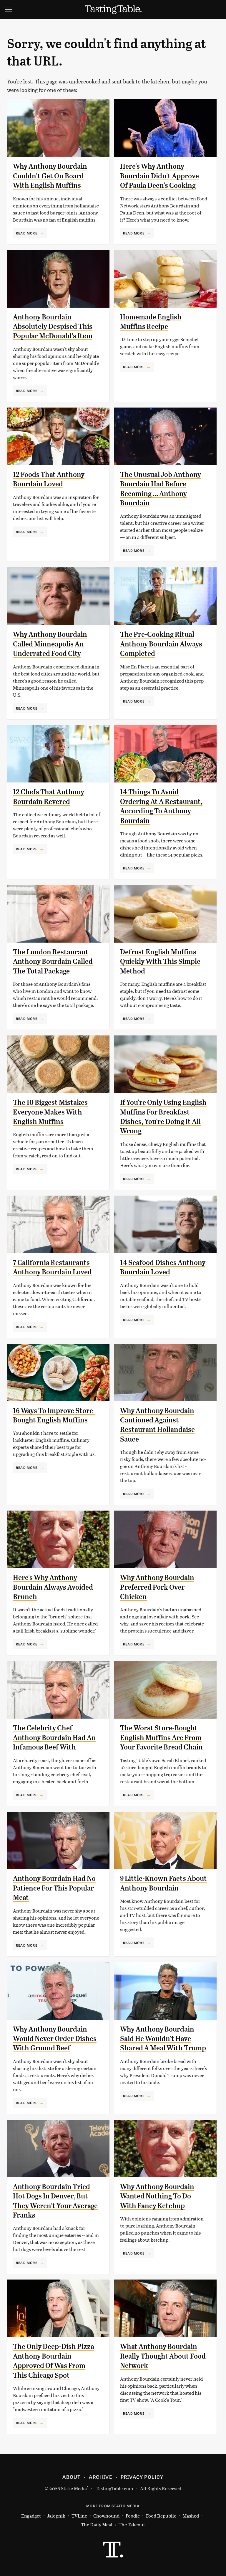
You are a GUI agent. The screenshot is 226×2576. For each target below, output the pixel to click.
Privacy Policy (142, 2477)
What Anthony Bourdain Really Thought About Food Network (163, 2356)
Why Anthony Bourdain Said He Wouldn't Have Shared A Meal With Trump (163, 2039)
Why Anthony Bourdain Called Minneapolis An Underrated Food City (50, 644)
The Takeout (132, 2524)
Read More (27, 233)
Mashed (191, 2516)
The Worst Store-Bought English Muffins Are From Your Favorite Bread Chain (161, 1738)
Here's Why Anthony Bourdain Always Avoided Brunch (53, 1587)
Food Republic (161, 2516)
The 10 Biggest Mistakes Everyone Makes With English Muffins (50, 1112)
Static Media (74, 2488)
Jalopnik (56, 2516)
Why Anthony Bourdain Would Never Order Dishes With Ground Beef (55, 2039)
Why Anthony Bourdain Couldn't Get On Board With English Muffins (50, 176)
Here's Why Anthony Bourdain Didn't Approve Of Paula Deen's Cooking (159, 176)
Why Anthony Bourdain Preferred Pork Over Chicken (157, 1587)
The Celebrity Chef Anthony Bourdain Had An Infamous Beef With (54, 1738)
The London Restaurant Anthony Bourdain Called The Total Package (53, 962)
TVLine (79, 2516)
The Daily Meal (97, 2524)
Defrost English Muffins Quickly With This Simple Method (160, 962)
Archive (100, 2477)
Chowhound (106, 2516)
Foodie (133, 2516)
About (71, 2477)
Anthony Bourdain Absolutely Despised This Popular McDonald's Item (53, 327)
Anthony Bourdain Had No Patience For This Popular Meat (54, 1888)
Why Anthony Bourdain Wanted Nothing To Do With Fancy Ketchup (157, 2196)
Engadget (31, 2516)
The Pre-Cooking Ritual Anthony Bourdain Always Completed (161, 644)
